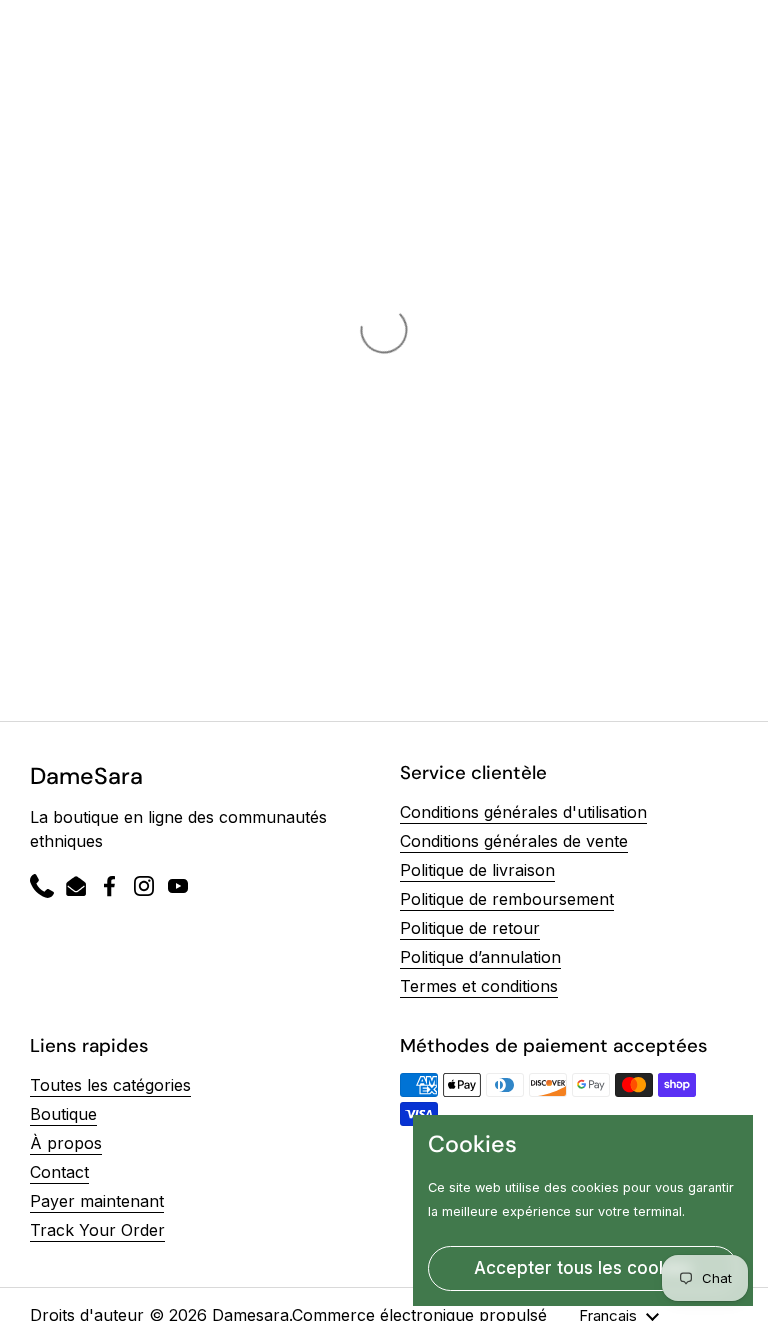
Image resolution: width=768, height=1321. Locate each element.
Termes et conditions (479, 986)
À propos (66, 1143)
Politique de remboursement (507, 899)
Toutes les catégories (110, 1085)
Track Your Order (97, 1230)
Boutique (63, 1114)
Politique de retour (470, 928)
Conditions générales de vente (514, 841)
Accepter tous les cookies (583, 1268)
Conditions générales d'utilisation (523, 812)
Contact (59, 1172)
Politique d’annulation (480, 957)
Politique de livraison (477, 870)
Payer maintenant (97, 1201)
